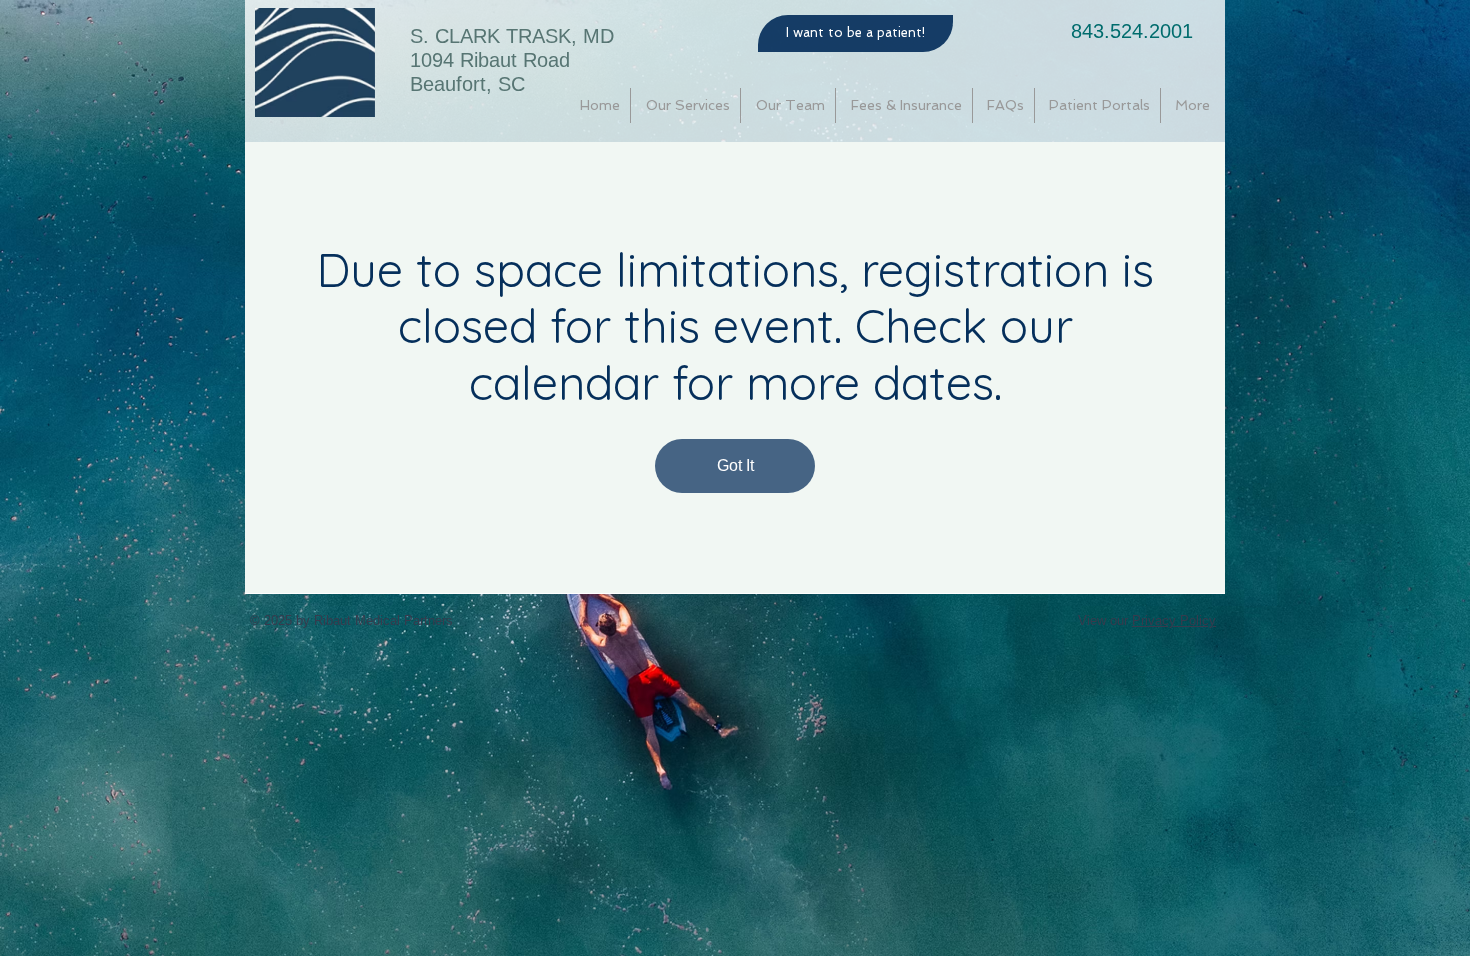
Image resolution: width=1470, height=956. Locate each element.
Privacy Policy (1174, 620)
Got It (735, 465)
